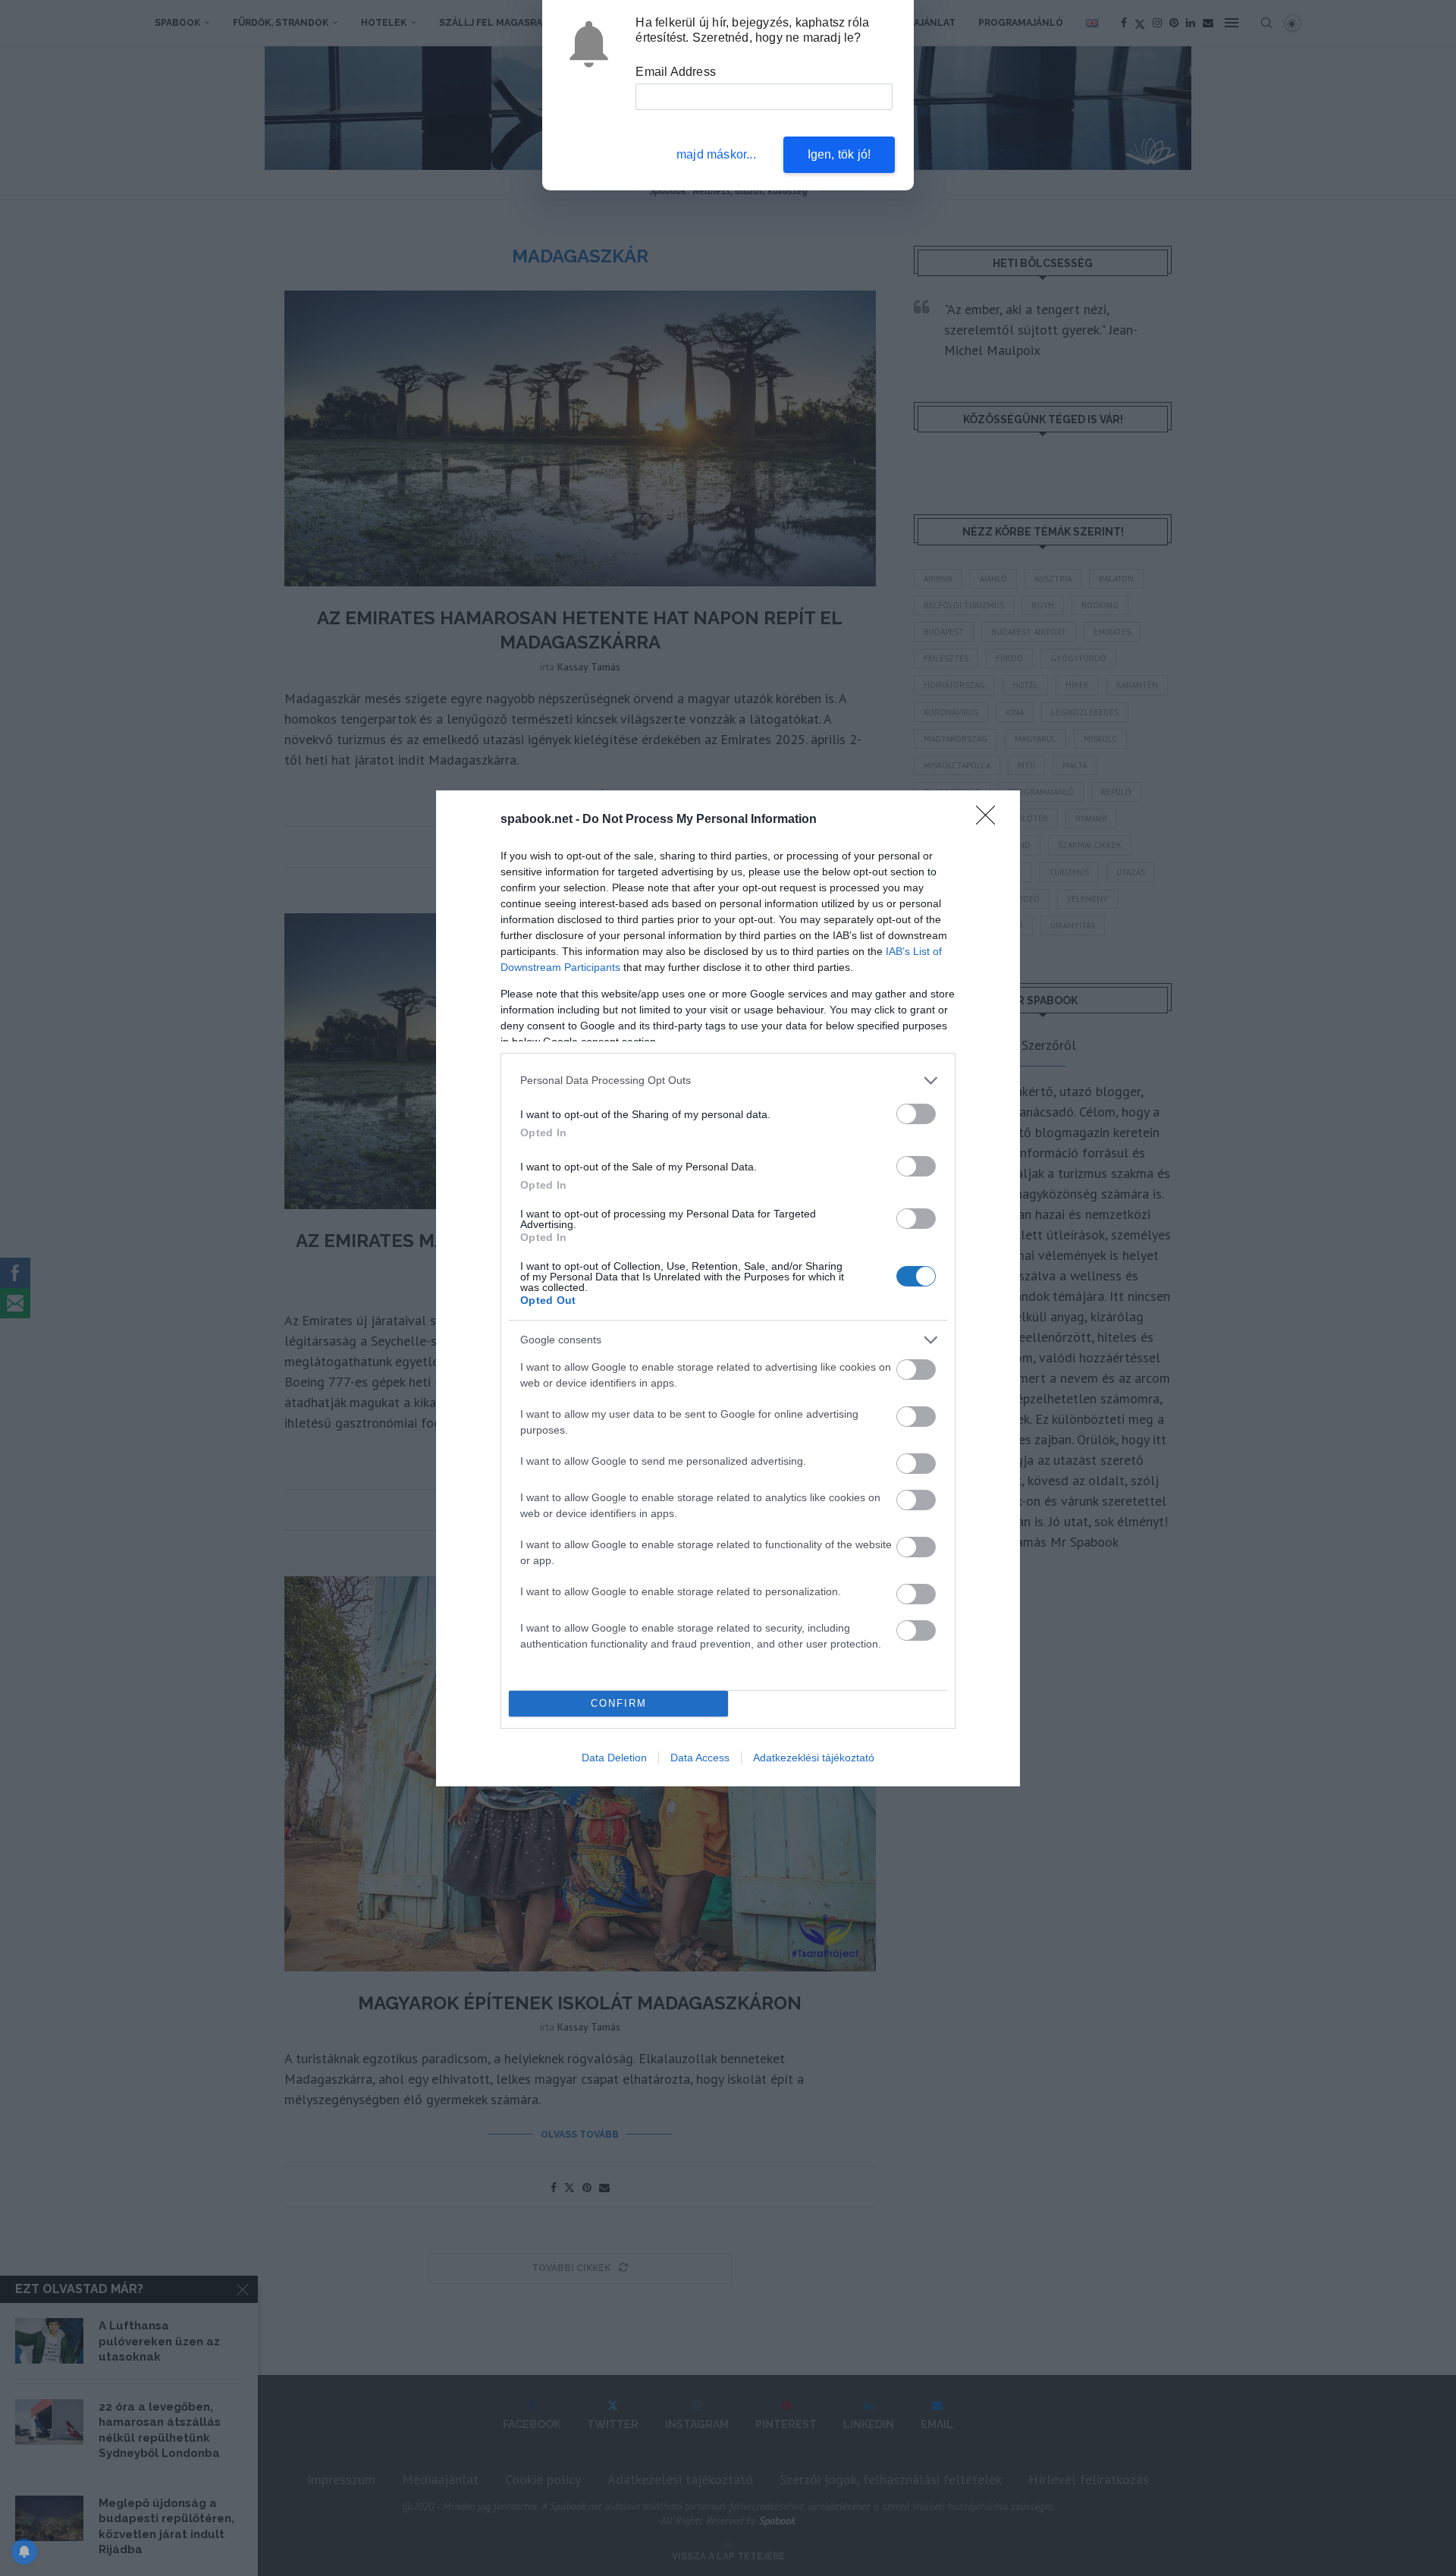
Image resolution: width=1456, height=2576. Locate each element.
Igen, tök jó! (839, 154)
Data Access (700, 1758)
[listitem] (728, 1081)
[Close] (990, 820)
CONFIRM (619, 1703)
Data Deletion (614, 1758)
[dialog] (728, 1288)
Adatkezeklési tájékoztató (814, 1758)
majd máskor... (716, 154)
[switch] (916, 1114)
